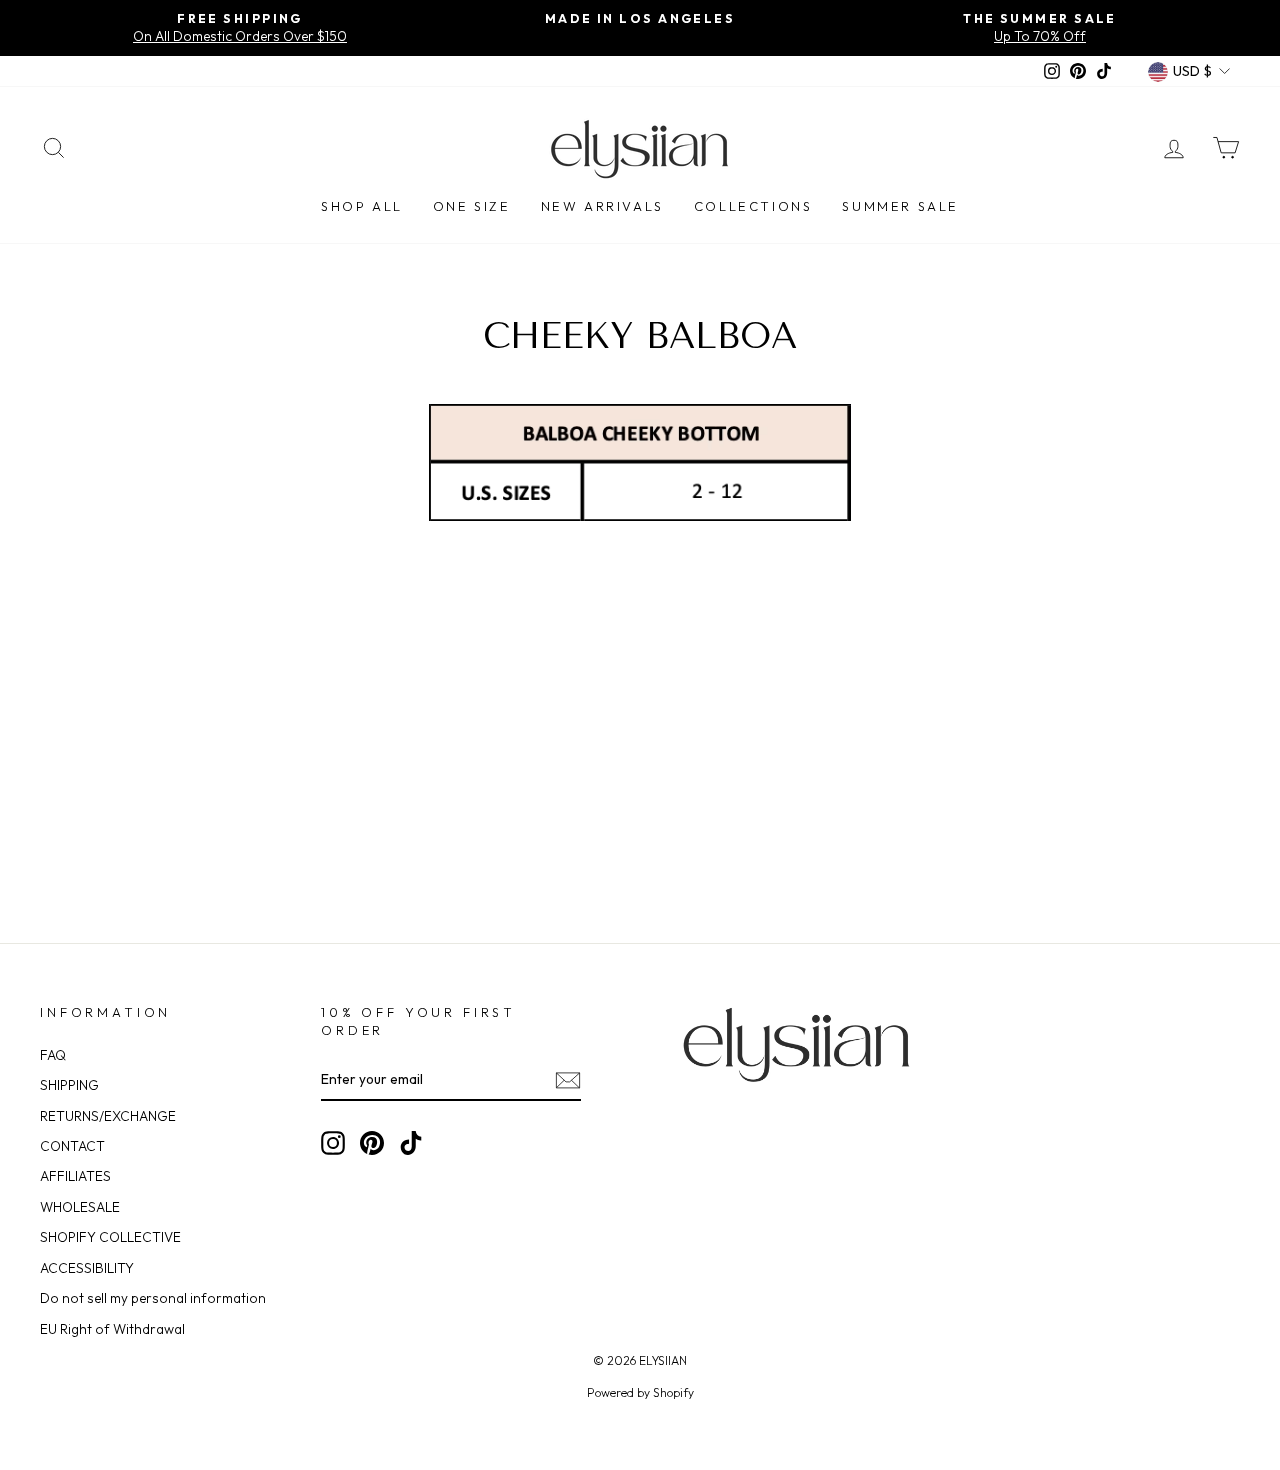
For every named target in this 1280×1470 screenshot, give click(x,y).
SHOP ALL (362, 206)
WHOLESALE (80, 1207)
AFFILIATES (75, 1176)
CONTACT (72, 1146)
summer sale (900, 206)
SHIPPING (69, 1085)
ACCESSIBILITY (87, 1268)
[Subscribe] (568, 1080)
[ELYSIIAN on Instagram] (333, 1143)
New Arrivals (602, 206)
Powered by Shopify (640, 1392)
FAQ (53, 1055)
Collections (753, 206)
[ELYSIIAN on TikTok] (411, 1143)
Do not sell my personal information (153, 1298)
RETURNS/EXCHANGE (108, 1116)
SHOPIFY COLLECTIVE (110, 1237)
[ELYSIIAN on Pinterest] (372, 1143)
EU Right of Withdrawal (112, 1329)
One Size (472, 206)
